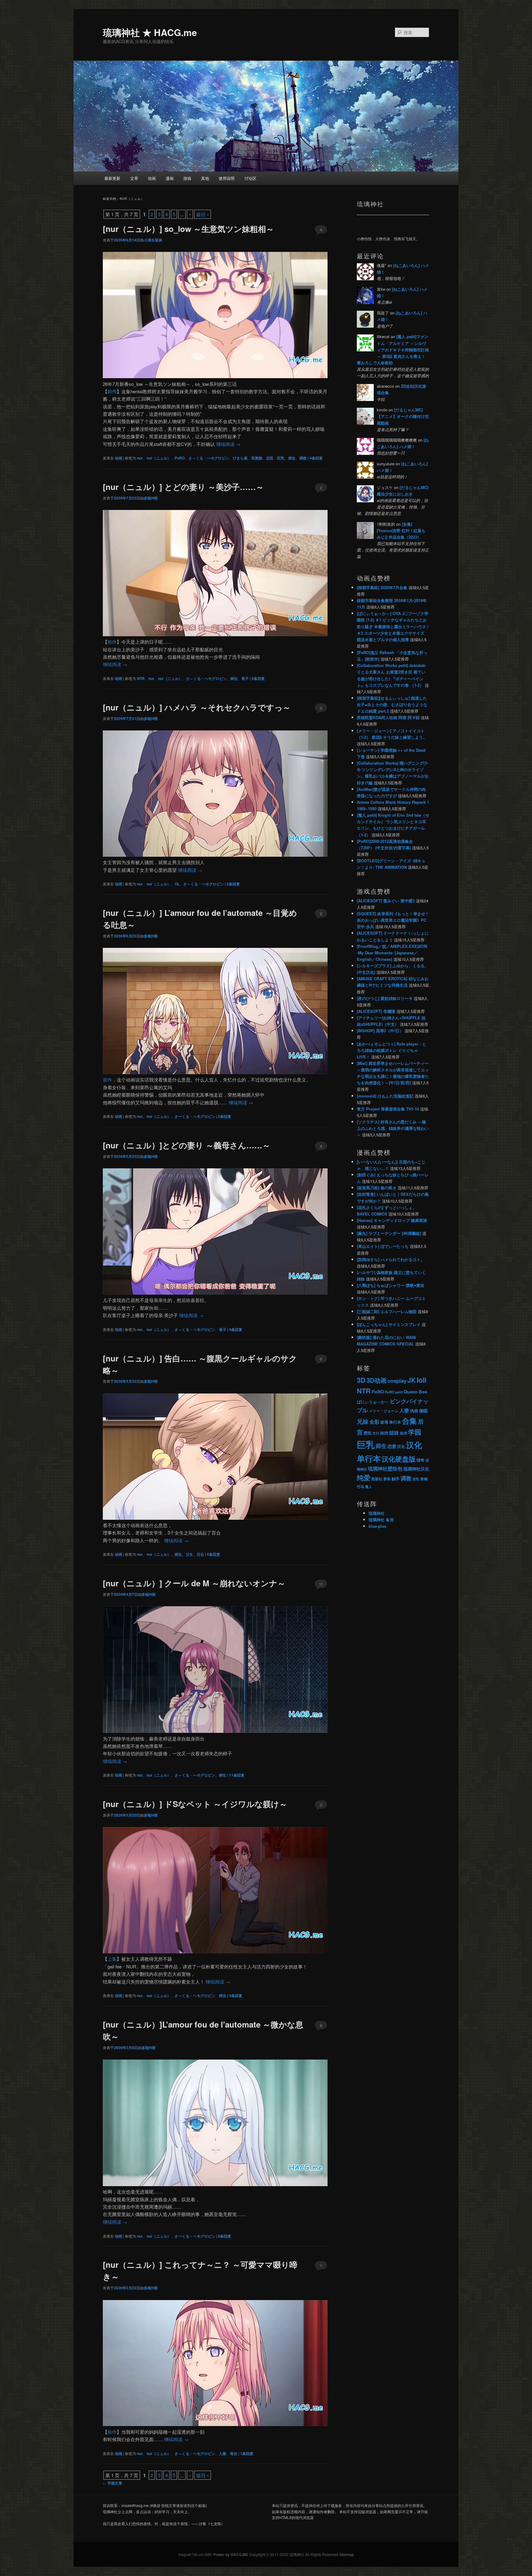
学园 (415, 1432)
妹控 (384, 1433)
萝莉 (387, 1479)
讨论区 (250, 178)
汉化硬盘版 (399, 1459)
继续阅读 (228, 444)
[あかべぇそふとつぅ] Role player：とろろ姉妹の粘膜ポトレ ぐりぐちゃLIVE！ (391, 1050)
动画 (152, 178)
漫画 (170, 178)
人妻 (223, 2453)
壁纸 (368, 1433)
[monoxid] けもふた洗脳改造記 (385, 1096)
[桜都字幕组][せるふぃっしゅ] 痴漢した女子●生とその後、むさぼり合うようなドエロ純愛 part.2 (392, 704)
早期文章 (113, 2483)
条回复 (316, 458)
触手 (396, 1479)
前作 (112, 391)
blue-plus (377, 1526)
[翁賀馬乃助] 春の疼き (377, 1188)
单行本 (395, 1422)
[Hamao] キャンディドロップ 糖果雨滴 (392, 1220)
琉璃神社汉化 (416, 1469)
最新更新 (112, 178)
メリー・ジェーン (384, 1411)
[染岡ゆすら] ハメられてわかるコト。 (391, 1259)
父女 (189, 1554)
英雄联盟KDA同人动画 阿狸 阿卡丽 (388, 717)
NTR (141, 678)
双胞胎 (257, 458)
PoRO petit (394, 1392)
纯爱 (364, 1478)
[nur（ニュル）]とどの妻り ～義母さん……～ (187, 1145)
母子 (245, 678)
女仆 (376, 1433)
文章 (134, 178)
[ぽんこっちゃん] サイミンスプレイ (389, 1324)
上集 (112, 1959)
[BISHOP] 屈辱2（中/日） (380, 1031)
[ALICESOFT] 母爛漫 (376, 1011)
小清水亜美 (153, 240)
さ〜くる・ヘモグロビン (195, 1116)
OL (177, 884)
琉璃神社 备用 (381, 1520)
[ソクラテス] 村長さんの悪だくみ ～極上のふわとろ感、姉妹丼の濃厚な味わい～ (393, 1128)
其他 (205, 178)
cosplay (397, 1381)
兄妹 (363, 1421)
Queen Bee (415, 1392)
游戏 (187, 178)
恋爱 (392, 1446)
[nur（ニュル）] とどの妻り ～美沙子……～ (183, 487)
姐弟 (404, 1433)
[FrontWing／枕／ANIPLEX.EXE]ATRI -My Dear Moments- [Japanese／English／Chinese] (392, 953)
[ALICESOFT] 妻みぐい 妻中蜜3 (386, 901)
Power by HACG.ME (231, 2554)
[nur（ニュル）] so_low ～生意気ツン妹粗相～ (188, 229)
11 (321, 1584)
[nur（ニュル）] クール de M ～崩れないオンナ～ (194, 1583)
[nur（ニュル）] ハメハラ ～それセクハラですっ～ (197, 707)
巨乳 (281, 458)
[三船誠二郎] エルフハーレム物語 (387, 1311)
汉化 (401, 1446)
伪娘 (414, 1411)
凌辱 (384, 1422)
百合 (200, 1554)
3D (361, 1380)
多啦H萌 (151, 498)
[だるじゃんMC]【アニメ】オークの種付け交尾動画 (403, 416)
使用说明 (227, 178)
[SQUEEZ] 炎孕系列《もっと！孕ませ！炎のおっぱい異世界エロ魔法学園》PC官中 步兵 (393, 920)
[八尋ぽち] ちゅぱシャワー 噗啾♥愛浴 (391, 1285)
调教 (303, 458)
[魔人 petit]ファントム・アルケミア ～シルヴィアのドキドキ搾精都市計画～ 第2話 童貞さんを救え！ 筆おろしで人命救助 (393, 350)
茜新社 (377, 1479)
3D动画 (377, 1380)
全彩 (374, 1422)
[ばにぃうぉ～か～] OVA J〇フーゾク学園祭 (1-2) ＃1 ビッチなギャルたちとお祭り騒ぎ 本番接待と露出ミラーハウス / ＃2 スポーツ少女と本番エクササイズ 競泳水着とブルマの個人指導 (393, 626)
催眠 (423, 1410)
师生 (292, 458)
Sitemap (347, 2554)
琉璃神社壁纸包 (385, 1468)
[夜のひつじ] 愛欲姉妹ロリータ (385, 998)
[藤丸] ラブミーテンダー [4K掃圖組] (389, 1233)
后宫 (270, 458)
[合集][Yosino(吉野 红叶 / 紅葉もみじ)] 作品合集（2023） (401, 530)
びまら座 (240, 458)
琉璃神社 (377, 1513)
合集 (409, 1421)
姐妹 (394, 1432)
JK (411, 1380)
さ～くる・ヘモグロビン (209, 458)
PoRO (180, 458)
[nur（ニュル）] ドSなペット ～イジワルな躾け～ (195, 1804)
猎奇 (421, 1460)
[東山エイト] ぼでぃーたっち (383, 1246)
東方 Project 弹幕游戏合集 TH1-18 (388, 1109)
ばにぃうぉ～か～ (373, 1402)
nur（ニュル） (159, 458)
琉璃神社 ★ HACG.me (150, 32)
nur (140, 458)
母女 (234, 2453)
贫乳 (416, 1479)
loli (421, 1380)
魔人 (369, 1487)
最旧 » (203, 214)
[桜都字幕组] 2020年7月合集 (382, 587)
